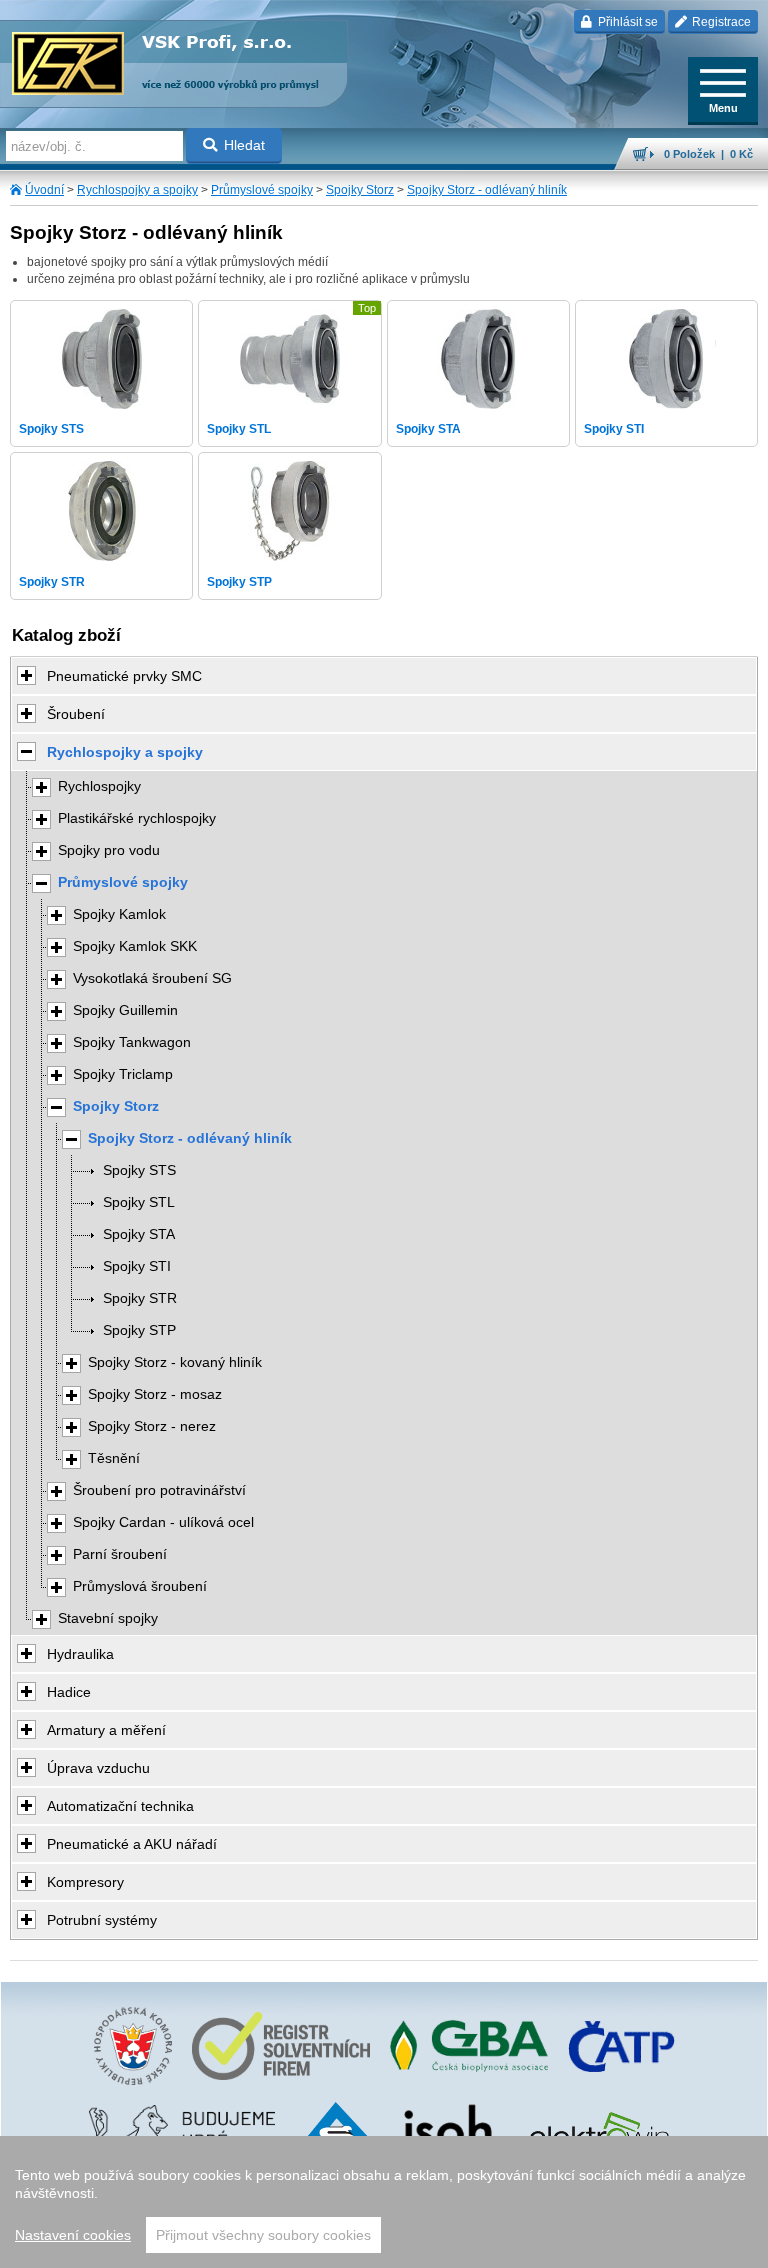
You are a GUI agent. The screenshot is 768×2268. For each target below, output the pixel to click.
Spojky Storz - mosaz (155, 1394)
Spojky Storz (360, 190)
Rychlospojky (99, 786)
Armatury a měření (106, 1730)
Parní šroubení (120, 1554)
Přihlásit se (626, 22)
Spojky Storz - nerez (152, 1426)
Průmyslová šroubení (140, 1586)
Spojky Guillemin (125, 1010)
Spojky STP (139, 1330)
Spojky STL (139, 1202)
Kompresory (85, 1882)
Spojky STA (139, 1234)
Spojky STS (139, 1170)
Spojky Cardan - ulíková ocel (163, 1522)
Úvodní (44, 190)
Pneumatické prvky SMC (124, 676)
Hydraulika (80, 1654)
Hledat (244, 145)
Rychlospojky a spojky (137, 190)
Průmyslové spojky (262, 190)
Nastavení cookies (73, 2235)
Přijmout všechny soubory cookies (263, 2235)
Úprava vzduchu (98, 1768)
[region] (384, 2202)
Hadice (69, 1692)
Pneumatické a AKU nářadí (132, 1844)
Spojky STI (137, 1266)
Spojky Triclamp (123, 1074)
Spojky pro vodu (109, 850)
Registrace (720, 22)
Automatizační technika (120, 1806)
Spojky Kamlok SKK (135, 946)
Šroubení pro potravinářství (159, 1490)
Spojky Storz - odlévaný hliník (487, 190)
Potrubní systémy (102, 1920)
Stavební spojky (108, 1618)
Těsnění (114, 1458)
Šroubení (76, 714)
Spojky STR (140, 1298)
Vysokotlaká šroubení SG (152, 978)
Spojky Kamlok (119, 914)
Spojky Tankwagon (132, 1042)
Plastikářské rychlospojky (137, 818)
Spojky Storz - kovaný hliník (175, 1362)
